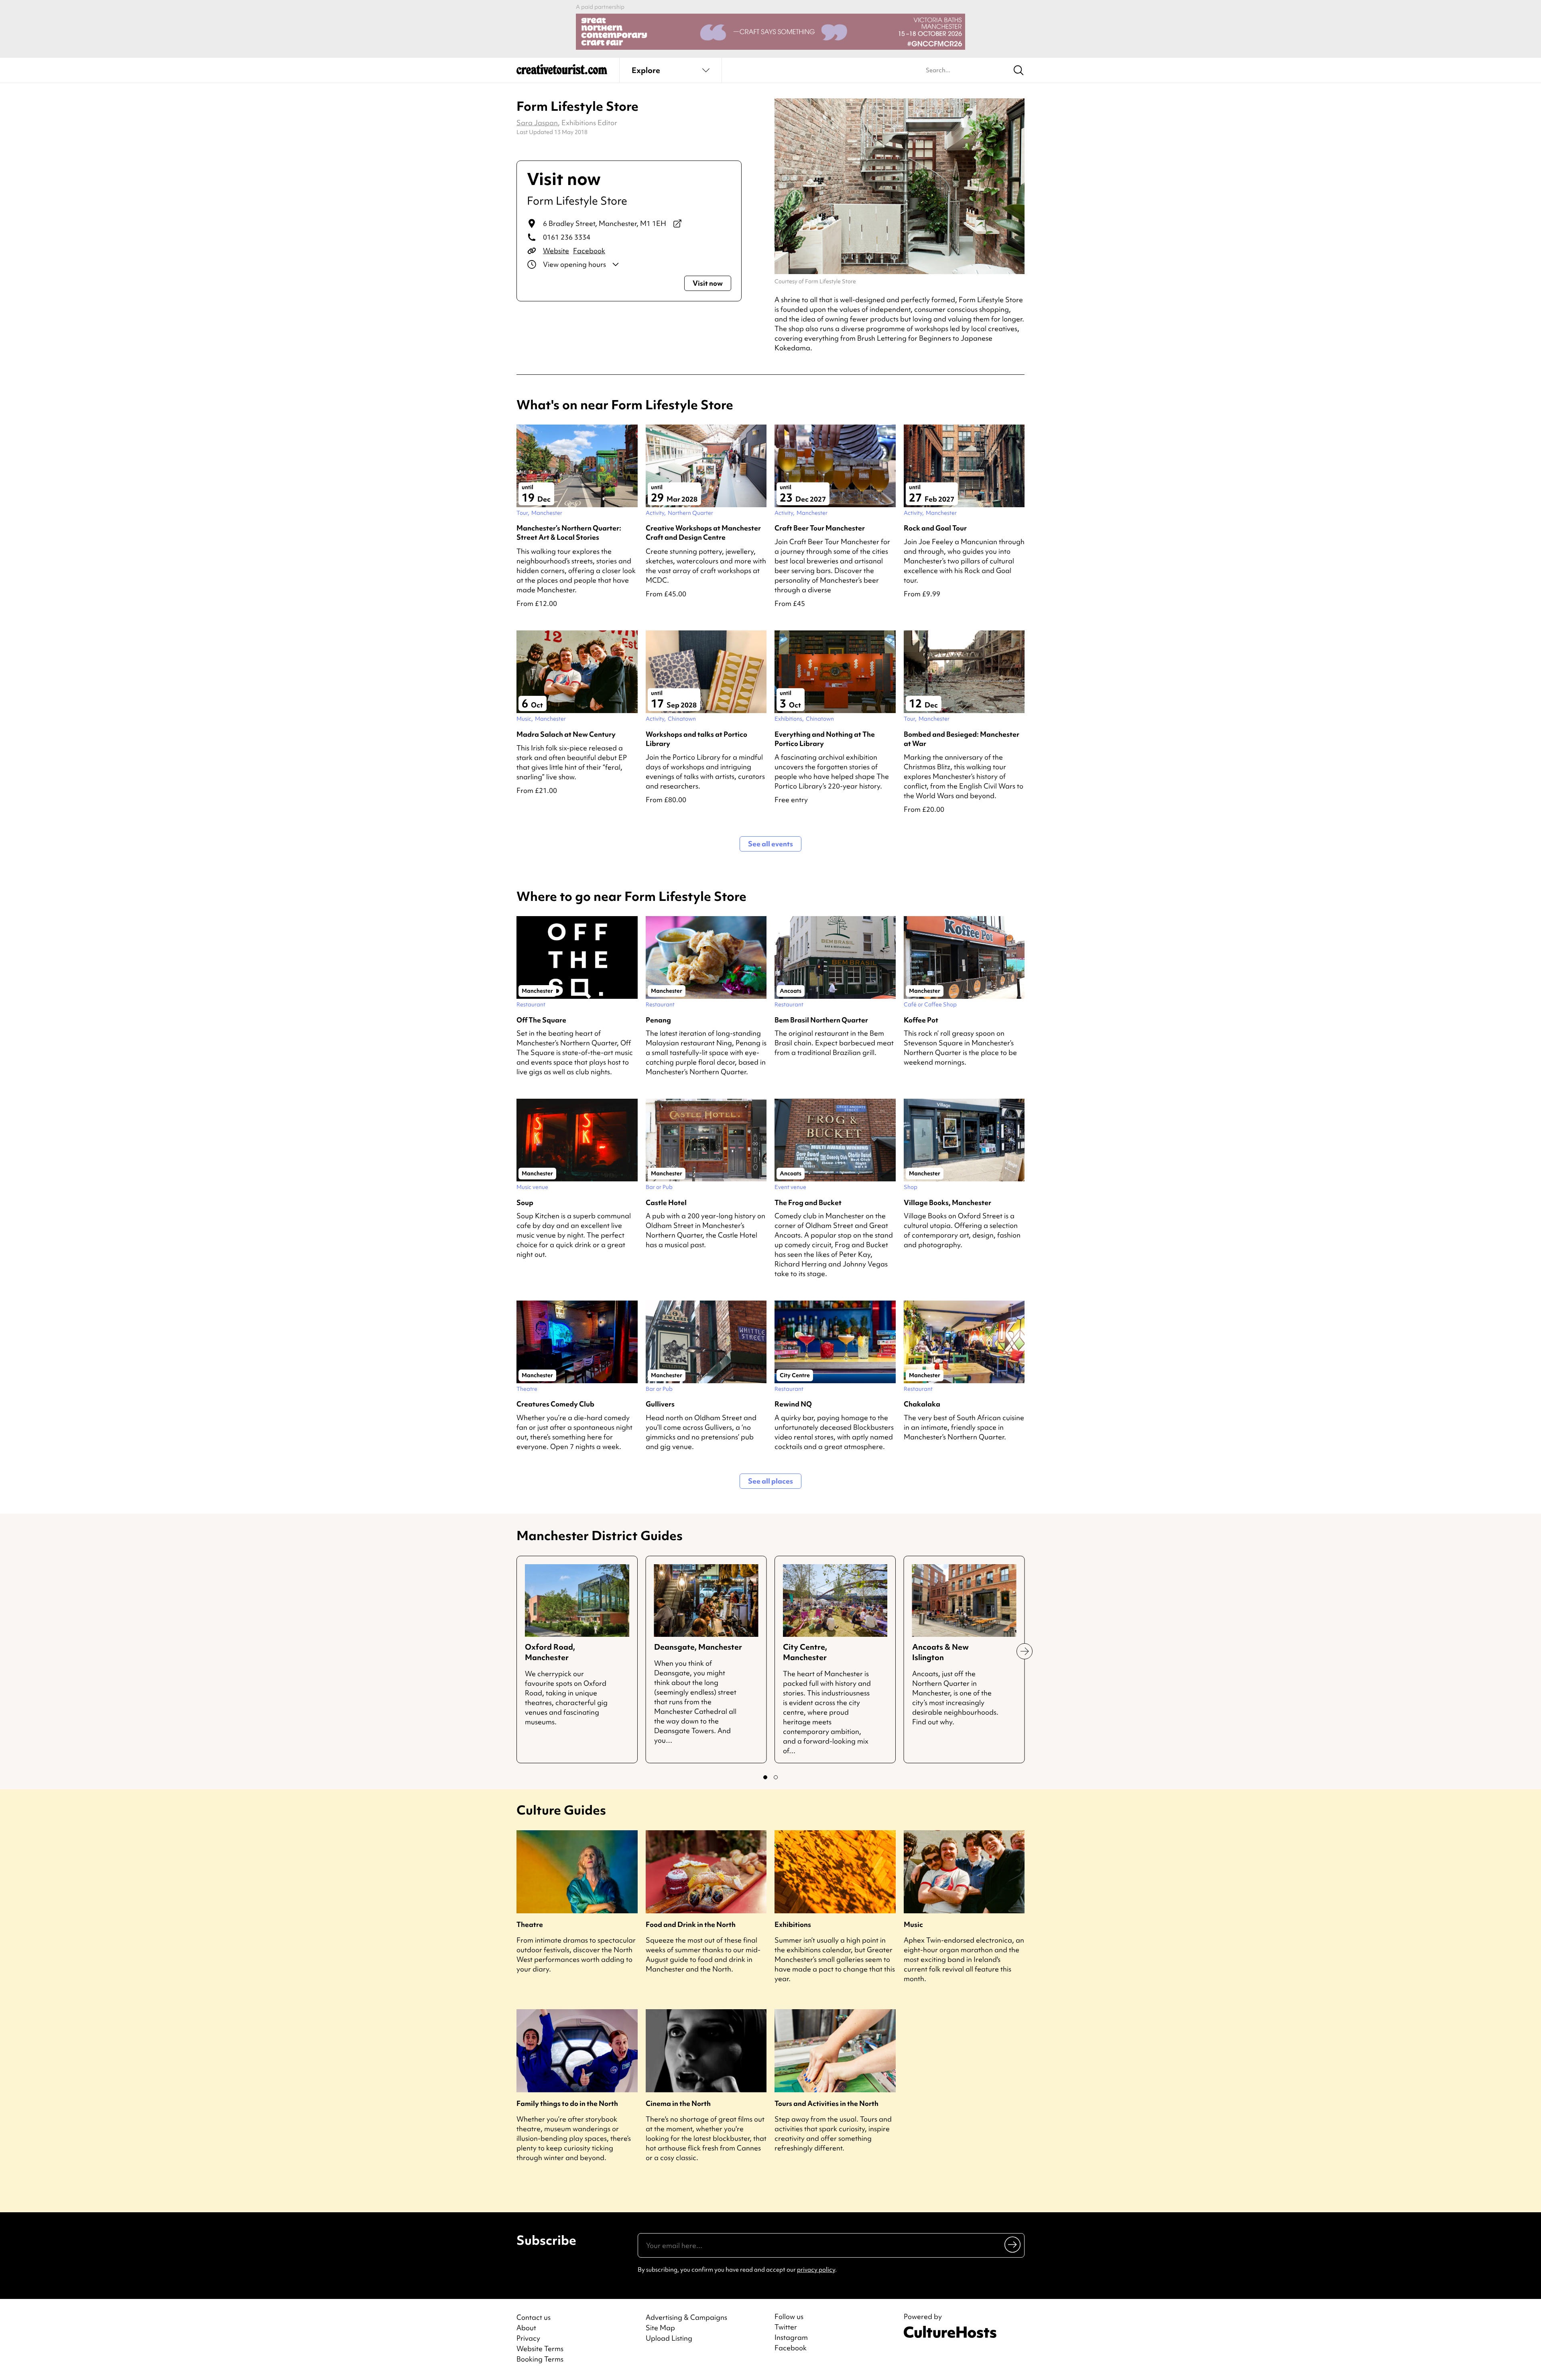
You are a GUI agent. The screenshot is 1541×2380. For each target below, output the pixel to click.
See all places (770, 1481)
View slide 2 (776, 1777)
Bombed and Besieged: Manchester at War (962, 739)
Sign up (1013, 2244)
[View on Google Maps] (677, 224)
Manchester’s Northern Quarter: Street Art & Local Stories (569, 533)
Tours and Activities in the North (826, 2103)
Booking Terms (540, 2359)
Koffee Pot (921, 1020)
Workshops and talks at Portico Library (696, 739)
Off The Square (541, 1020)
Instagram (791, 2337)
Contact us (534, 2317)
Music (913, 1924)
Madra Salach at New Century (566, 734)
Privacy (528, 2338)
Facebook (589, 251)
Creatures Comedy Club (555, 1404)
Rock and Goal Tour (935, 528)
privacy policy (816, 2270)
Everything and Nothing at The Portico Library (825, 739)
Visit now (708, 283)
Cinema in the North (678, 2103)
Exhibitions (793, 1924)
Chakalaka (922, 1404)
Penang (658, 1020)
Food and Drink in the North (691, 1924)
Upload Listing (669, 2338)
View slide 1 (765, 1777)
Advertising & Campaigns (686, 2317)
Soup (525, 1202)
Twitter (786, 2327)
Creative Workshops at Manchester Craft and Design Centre (703, 533)
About (526, 2328)
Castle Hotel (666, 1202)
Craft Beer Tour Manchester (820, 528)
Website (556, 251)
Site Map (660, 2328)
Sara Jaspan (537, 123)
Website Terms (540, 2348)
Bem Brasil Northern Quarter (821, 1020)
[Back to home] (562, 72)
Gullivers (660, 1404)
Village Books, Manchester (947, 1202)
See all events (770, 844)
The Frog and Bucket (808, 1202)
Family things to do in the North (567, 2103)
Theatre (530, 1924)
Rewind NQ (793, 1404)
